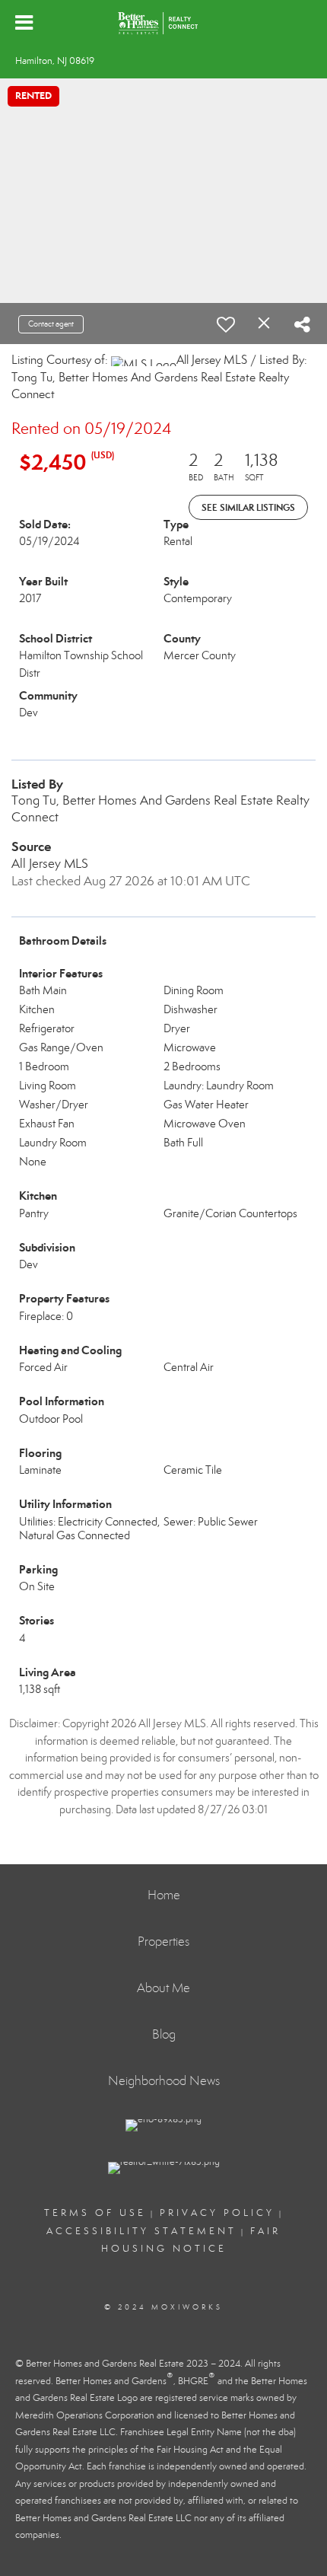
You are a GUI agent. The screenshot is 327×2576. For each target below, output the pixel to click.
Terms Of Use (95, 2213)
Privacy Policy (217, 2213)
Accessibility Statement (141, 2231)
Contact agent (51, 324)
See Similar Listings (248, 507)
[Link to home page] (163, 23)
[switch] (226, 324)
